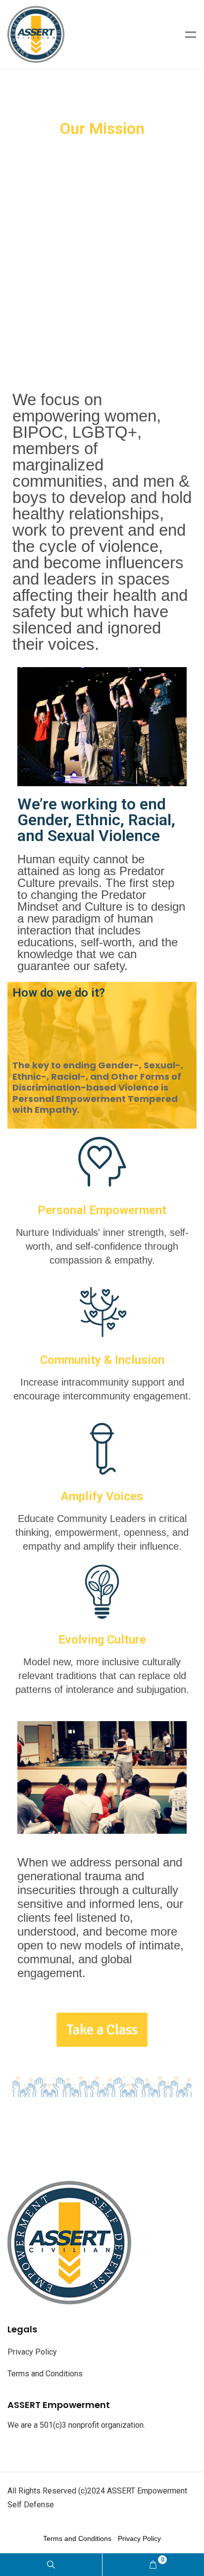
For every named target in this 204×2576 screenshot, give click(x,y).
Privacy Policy (32, 2352)
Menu (191, 35)
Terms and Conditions (45, 2374)
